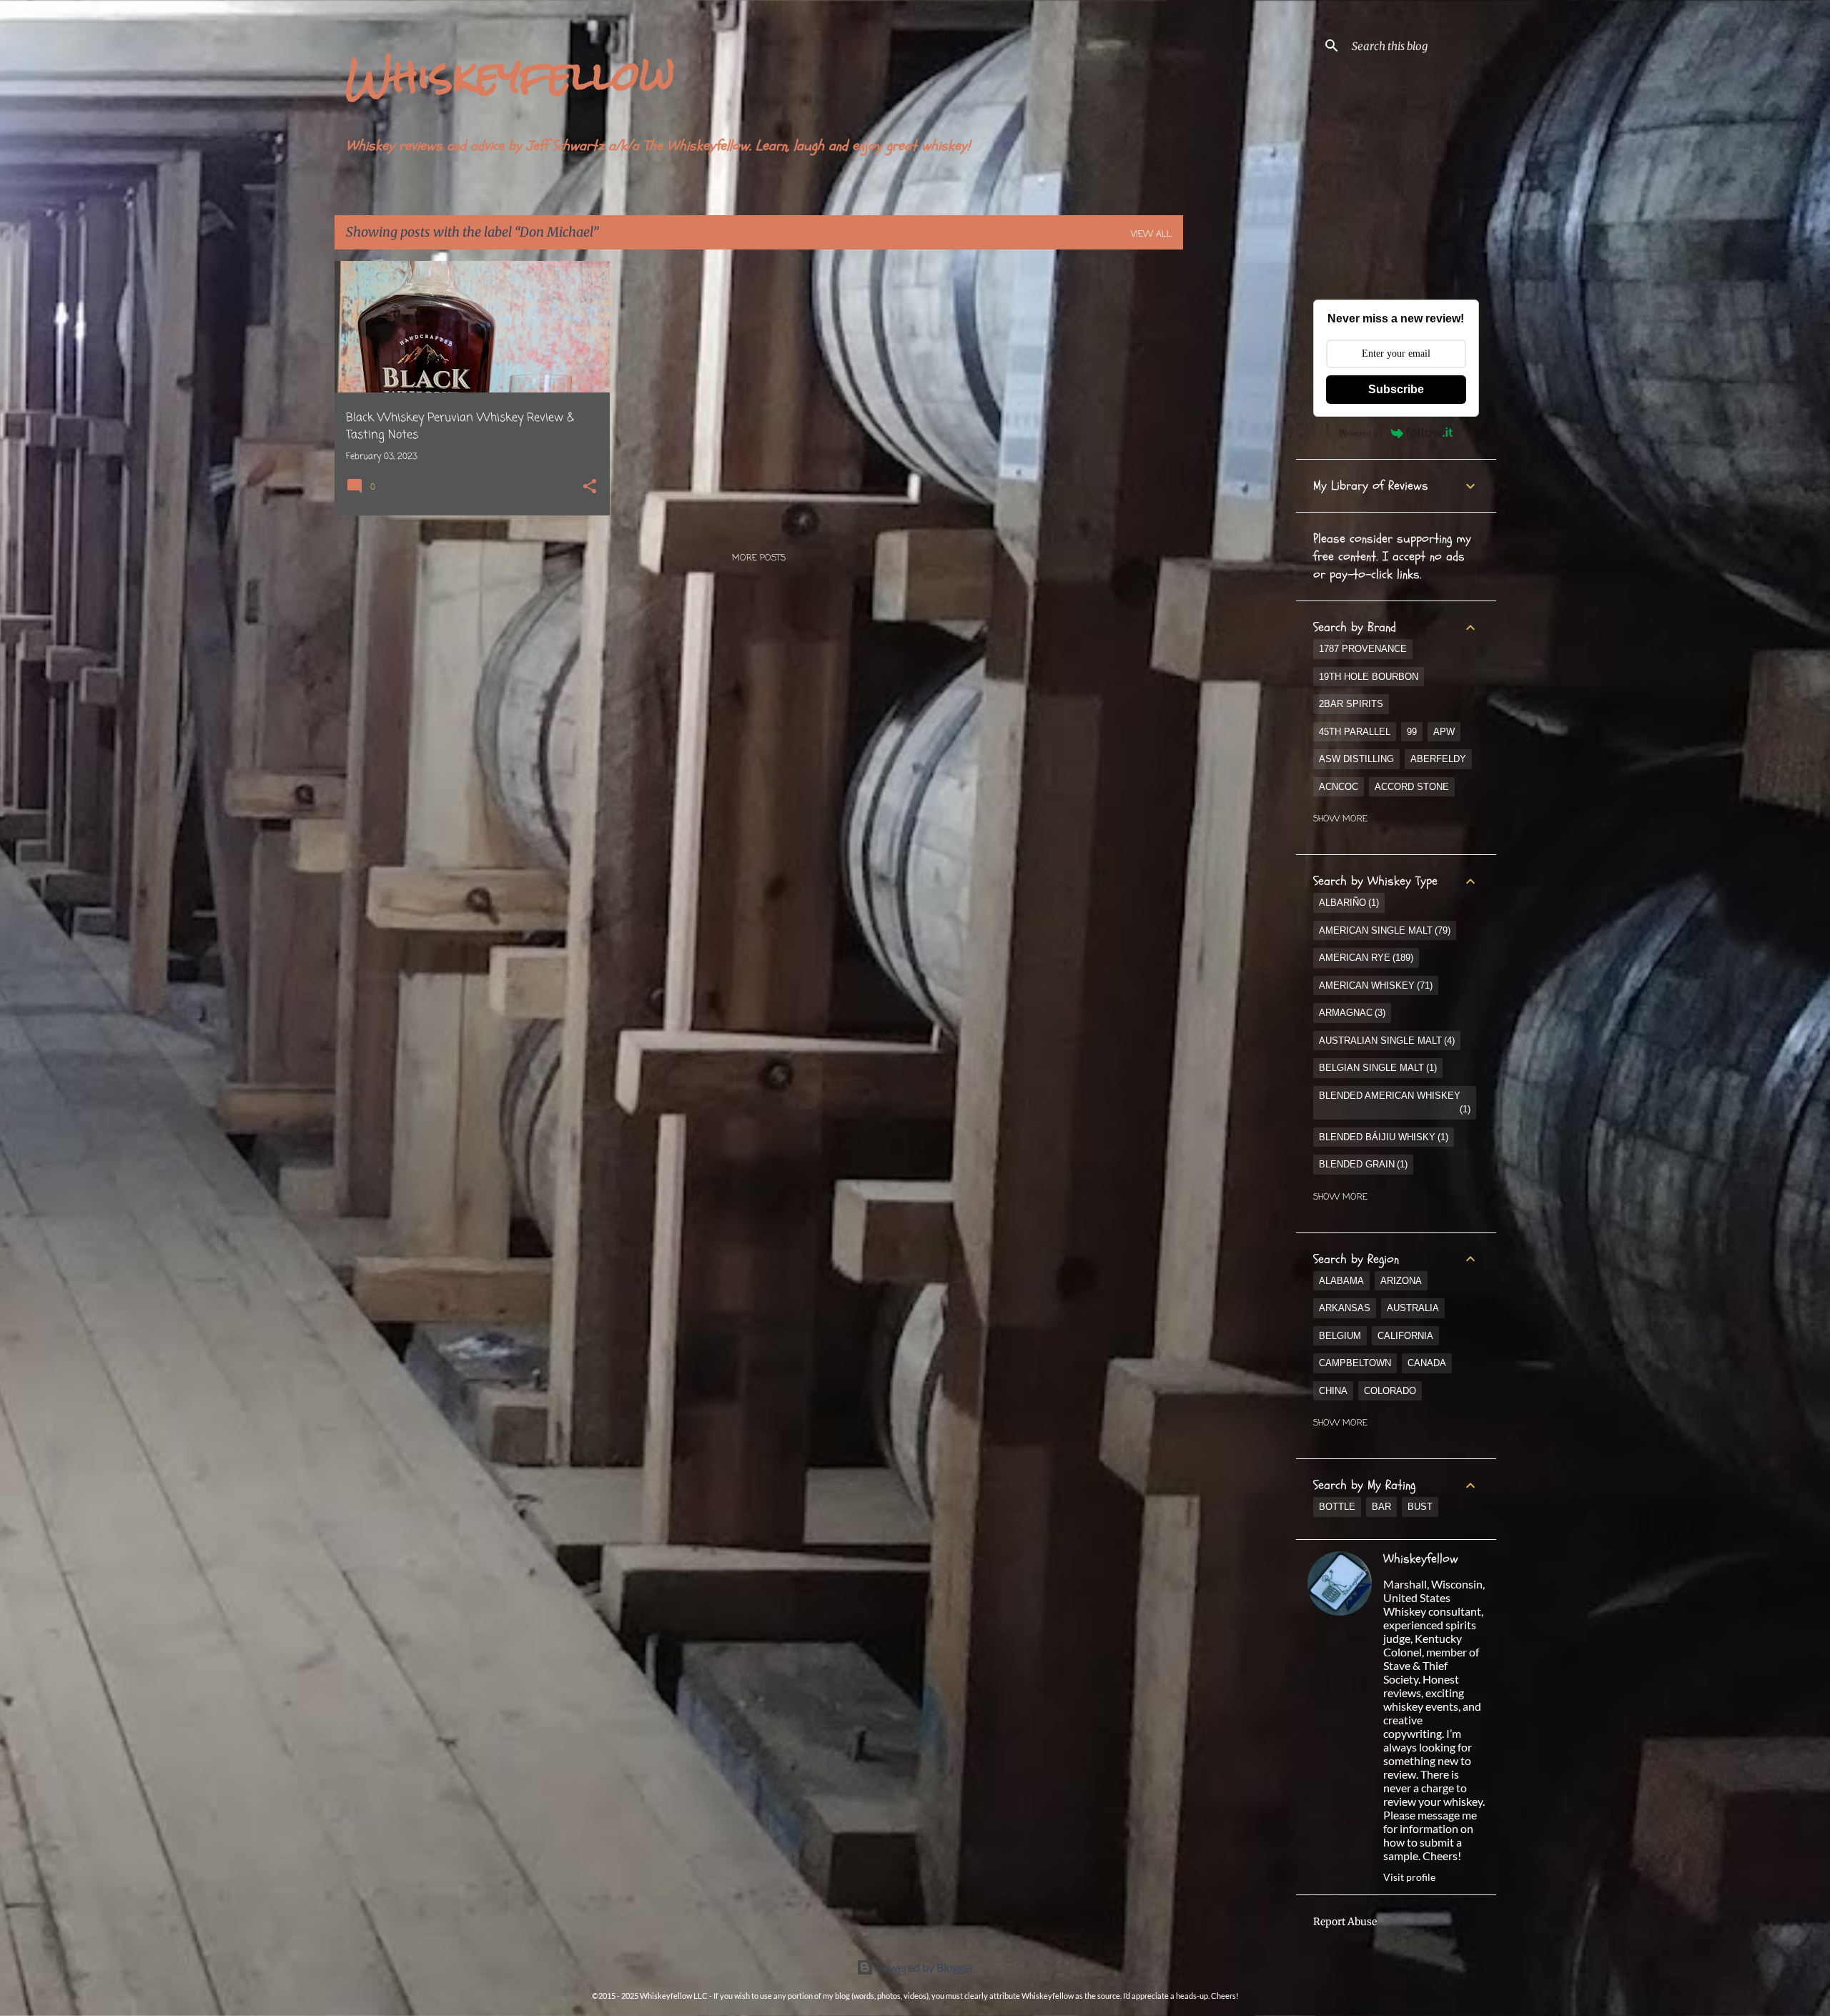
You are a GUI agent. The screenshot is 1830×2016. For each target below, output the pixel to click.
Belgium (1340, 1336)
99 (1412, 732)
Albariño (1347, 903)
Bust (1420, 1507)
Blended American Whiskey (1393, 1103)
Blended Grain (1362, 1164)
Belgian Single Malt (1376, 1068)
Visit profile (1409, 1877)
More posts (759, 558)
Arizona (1401, 1281)
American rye (1365, 958)
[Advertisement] (1240, 475)
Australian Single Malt (1385, 1041)
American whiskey (1374, 985)
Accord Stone (1412, 787)
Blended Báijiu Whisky (1382, 1137)
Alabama (1341, 1281)
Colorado (1390, 1391)
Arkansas (1345, 1308)
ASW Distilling (1356, 759)
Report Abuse (1345, 1922)
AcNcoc (1339, 787)
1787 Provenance (1363, 649)
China (1333, 1391)
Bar (1381, 1507)
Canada (1427, 1363)
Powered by (1361, 433)
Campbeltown (1355, 1363)
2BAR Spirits (1351, 704)
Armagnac (1351, 1013)
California (1405, 1336)
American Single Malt (1383, 930)
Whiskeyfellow (511, 75)
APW (1444, 732)
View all (1151, 234)
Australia (1413, 1308)
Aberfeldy (1438, 759)
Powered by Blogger (924, 1967)
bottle (1337, 1507)
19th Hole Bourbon (1369, 677)
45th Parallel (1355, 732)
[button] (590, 488)
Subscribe (1396, 389)
